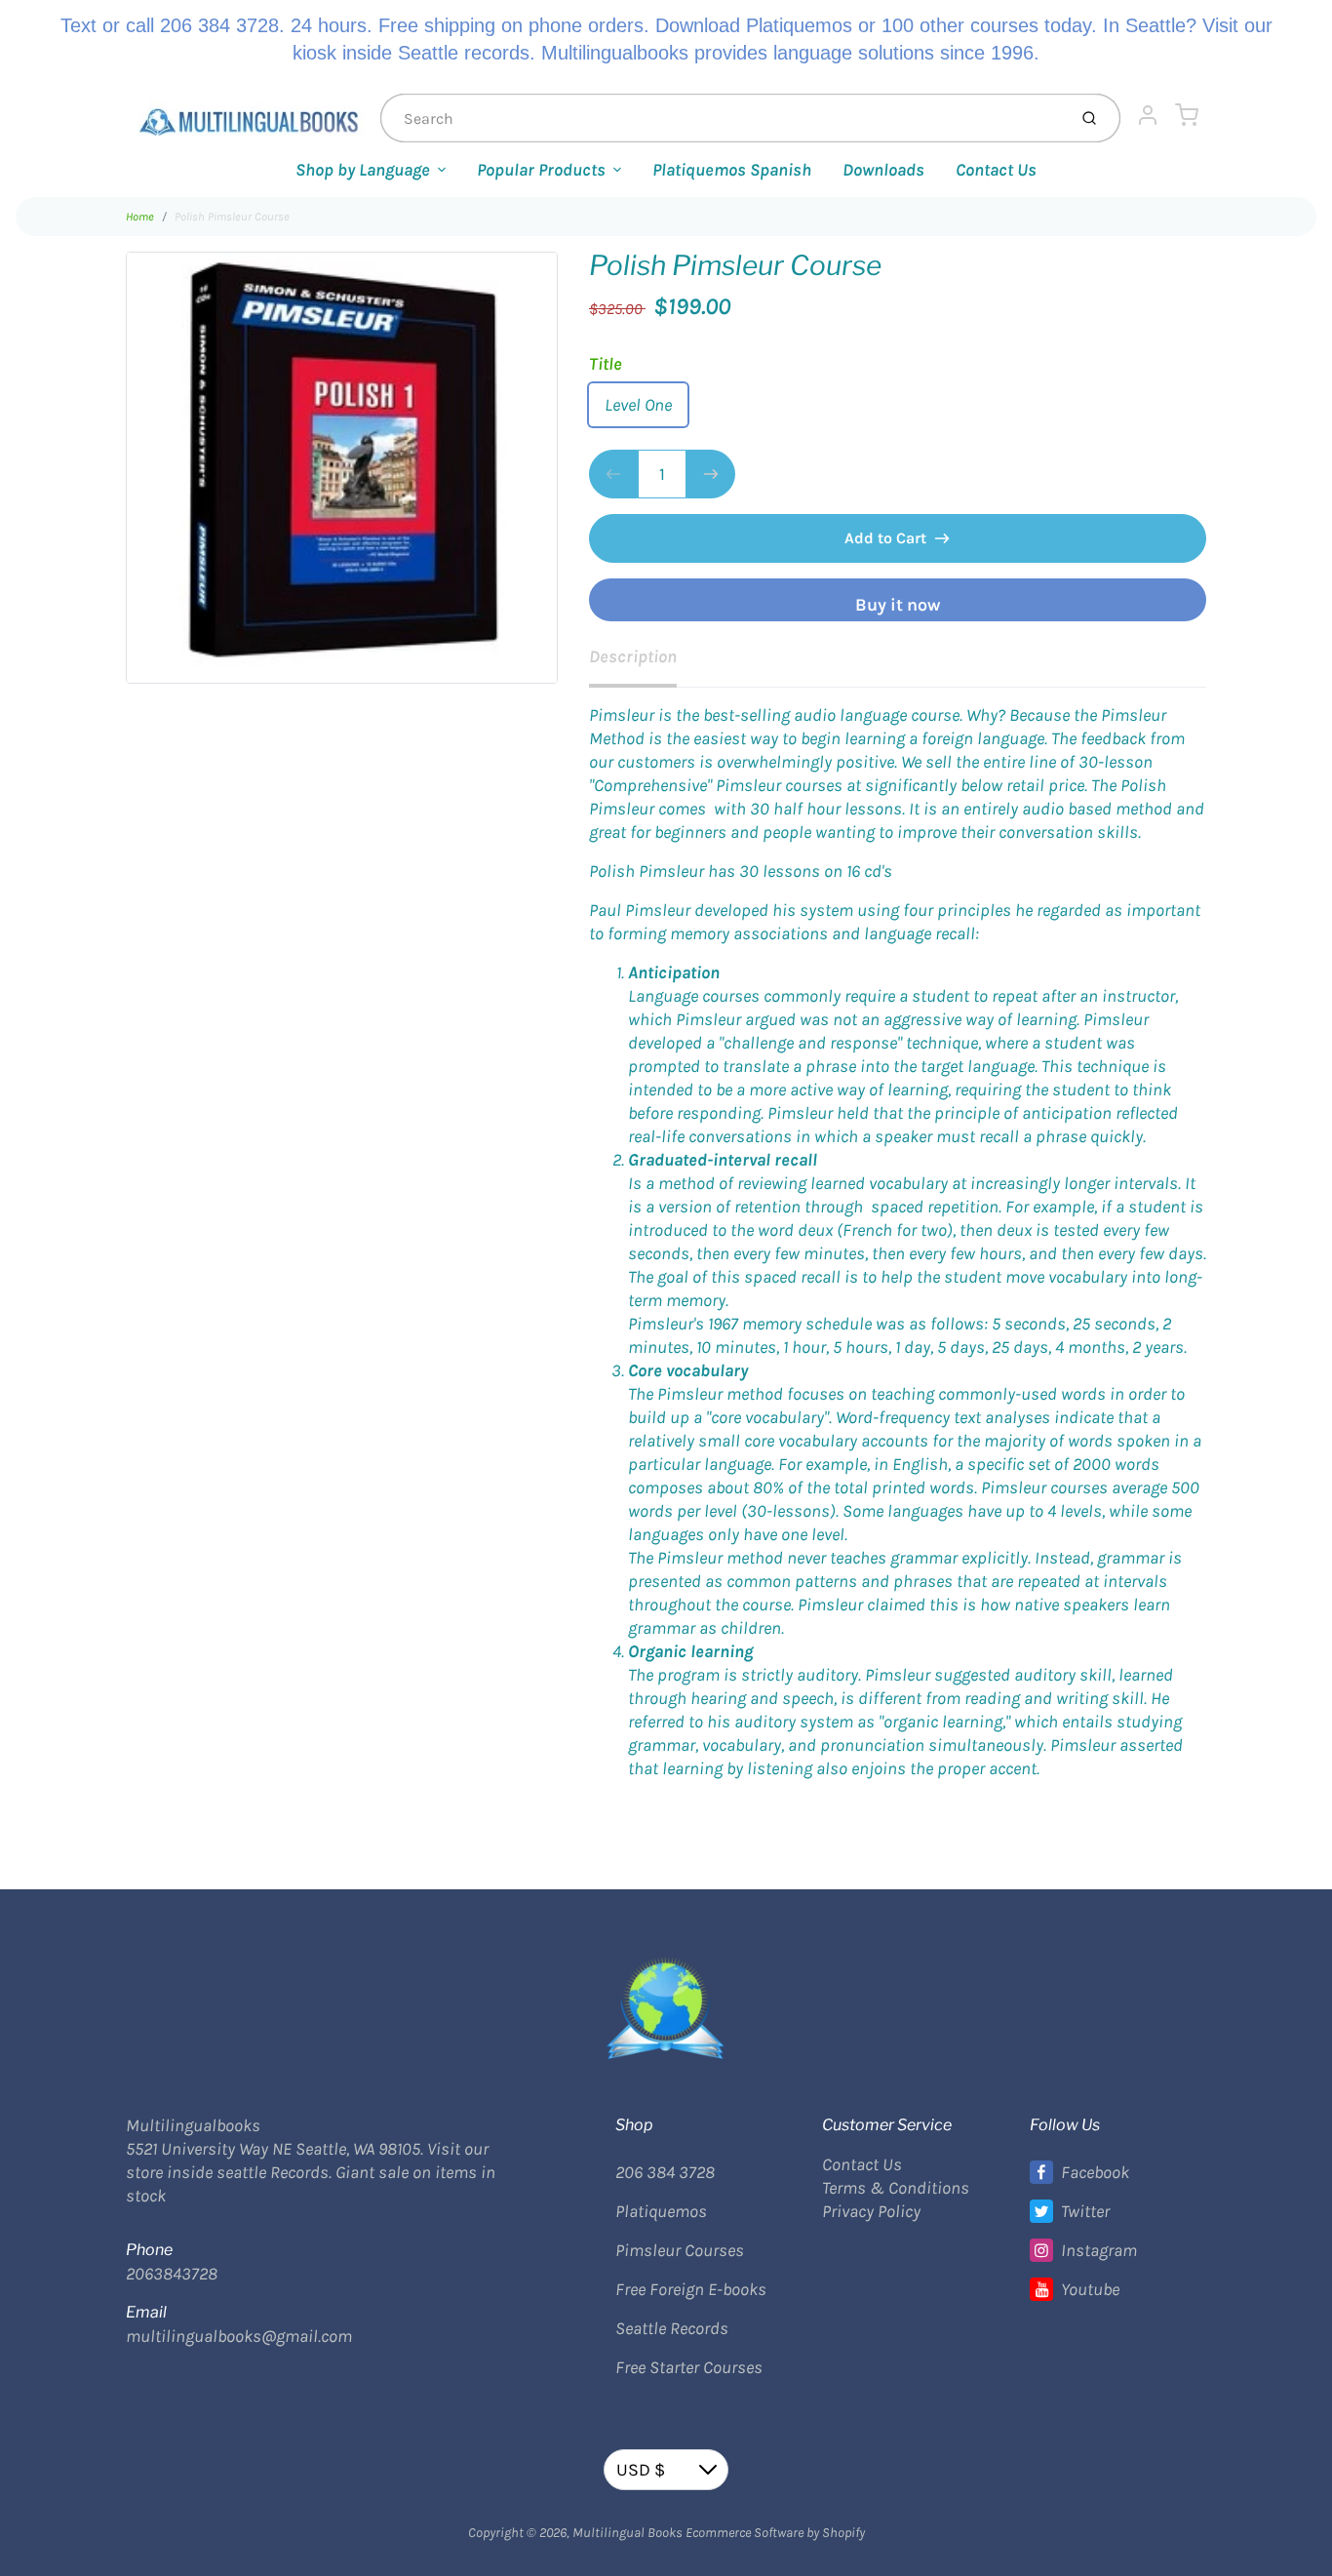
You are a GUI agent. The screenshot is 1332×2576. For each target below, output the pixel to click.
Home (140, 217)
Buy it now (898, 605)
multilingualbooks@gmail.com (239, 2336)
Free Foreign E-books (691, 2289)
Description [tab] (633, 656)
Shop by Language (363, 170)
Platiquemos (661, 2211)
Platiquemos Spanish (732, 170)
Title (606, 364)
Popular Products (541, 170)
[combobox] (722, 118)
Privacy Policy (871, 2211)
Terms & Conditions (896, 2188)
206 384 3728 (665, 2172)
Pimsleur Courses (680, 2250)
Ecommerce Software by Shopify (775, 2533)
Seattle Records (672, 2328)
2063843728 (172, 2274)
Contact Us (996, 170)
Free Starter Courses (689, 2367)
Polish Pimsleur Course (232, 217)
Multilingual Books (627, 2533)
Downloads (883, 170)
